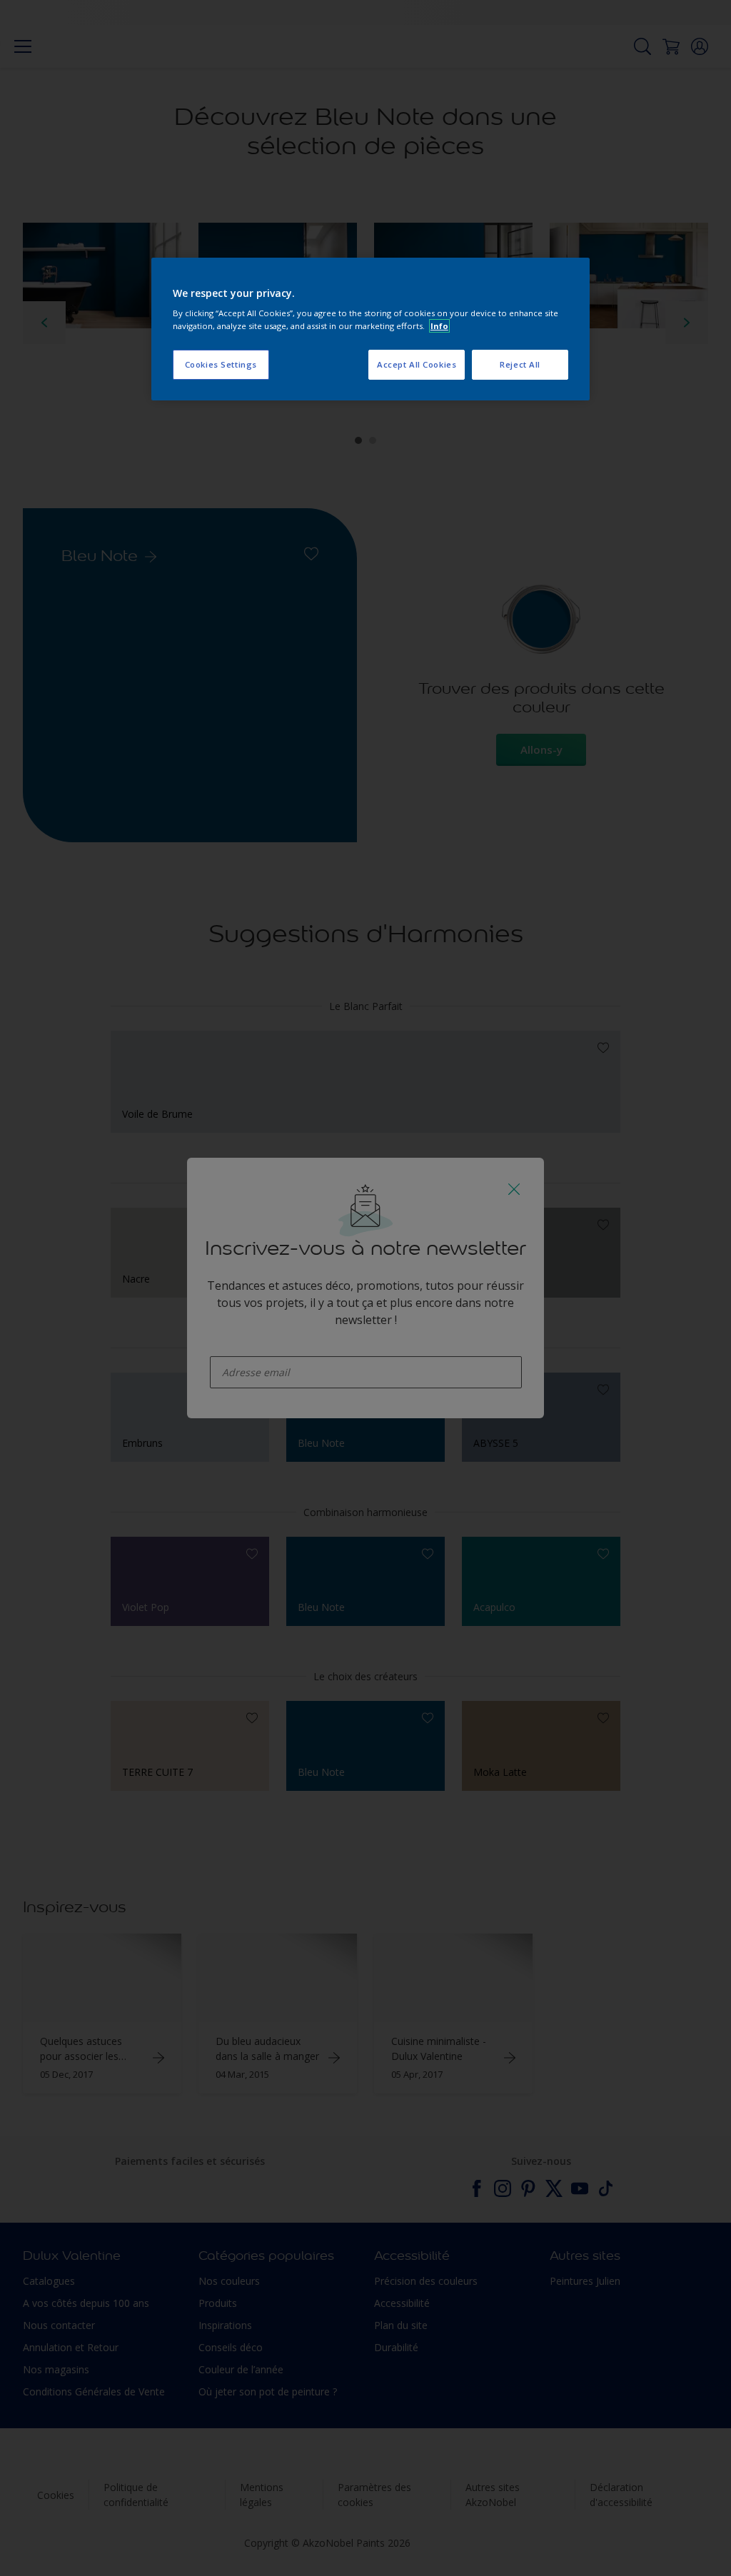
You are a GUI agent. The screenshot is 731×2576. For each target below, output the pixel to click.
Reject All (520, 364)
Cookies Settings (221, 364)
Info (439, 326)
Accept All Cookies (417, 364)
